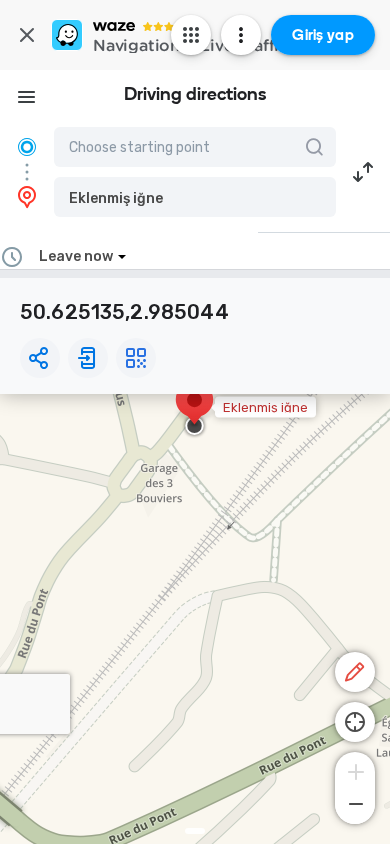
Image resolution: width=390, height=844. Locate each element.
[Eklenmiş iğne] (194, 410)
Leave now (76, 256)
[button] (195, 197)
